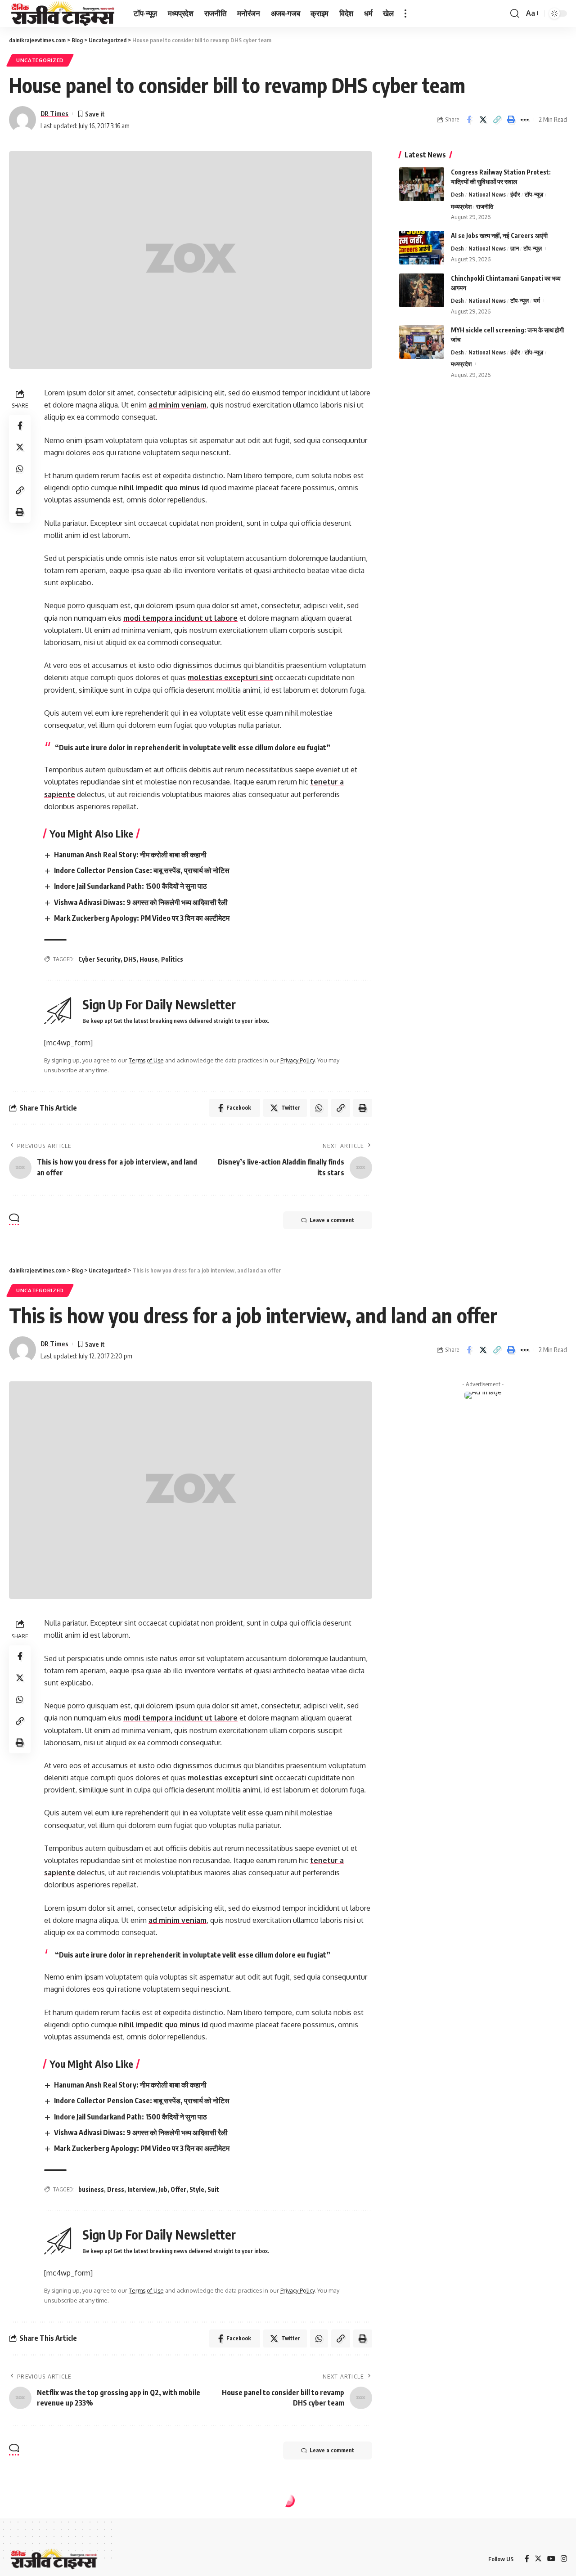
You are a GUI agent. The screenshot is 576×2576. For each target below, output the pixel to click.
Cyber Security (99, 959)
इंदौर (515, 194)
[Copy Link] (497, 120)
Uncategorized (40, 60)
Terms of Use (146, 1060)
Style (197, 2189)
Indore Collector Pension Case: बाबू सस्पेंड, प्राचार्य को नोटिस (142, 870)
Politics (172, 959)
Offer (178, 2189)
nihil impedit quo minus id (163, 488)
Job (163, 2189)
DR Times (54, 113)
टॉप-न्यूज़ (534, 194)
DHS (130, 959)
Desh (457, 194)
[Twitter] (538, 2559)
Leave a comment (332, 1220)
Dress (116, 2189)
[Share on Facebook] (469, 120)
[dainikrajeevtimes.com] (64, 13)
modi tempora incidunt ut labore (180, 618)
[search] (515, 13)
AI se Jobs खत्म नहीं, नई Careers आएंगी (499, 235)
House (149, 959)
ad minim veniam (178, 405)
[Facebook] (527, 2559)
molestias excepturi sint (230, 677)
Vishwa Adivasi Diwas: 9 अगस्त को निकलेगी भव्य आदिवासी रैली (141, 902)
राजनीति (485, 206)
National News (487, 194)
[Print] (511, 120)
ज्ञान (515, 248)
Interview (141, 2189)
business (91, 2189)
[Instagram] (564, 2559)
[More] (525, 120)
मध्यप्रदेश (461, 206)
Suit (213, 2189)
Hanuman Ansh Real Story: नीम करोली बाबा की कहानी (130, 855)
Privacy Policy (297, 1060)
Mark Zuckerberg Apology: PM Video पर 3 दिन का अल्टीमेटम (142, 918)
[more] (405, 13)
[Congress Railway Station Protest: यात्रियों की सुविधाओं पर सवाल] (422, 184)
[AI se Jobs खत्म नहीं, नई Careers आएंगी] (422, 248)
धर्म (537, 300)
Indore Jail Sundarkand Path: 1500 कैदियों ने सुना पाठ (130, 886)
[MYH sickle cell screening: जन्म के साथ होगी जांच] (422, 342)
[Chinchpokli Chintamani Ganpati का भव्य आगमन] (422, 290)
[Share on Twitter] (483, 120)
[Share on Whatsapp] (20, 469)
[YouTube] (551, 2559)
